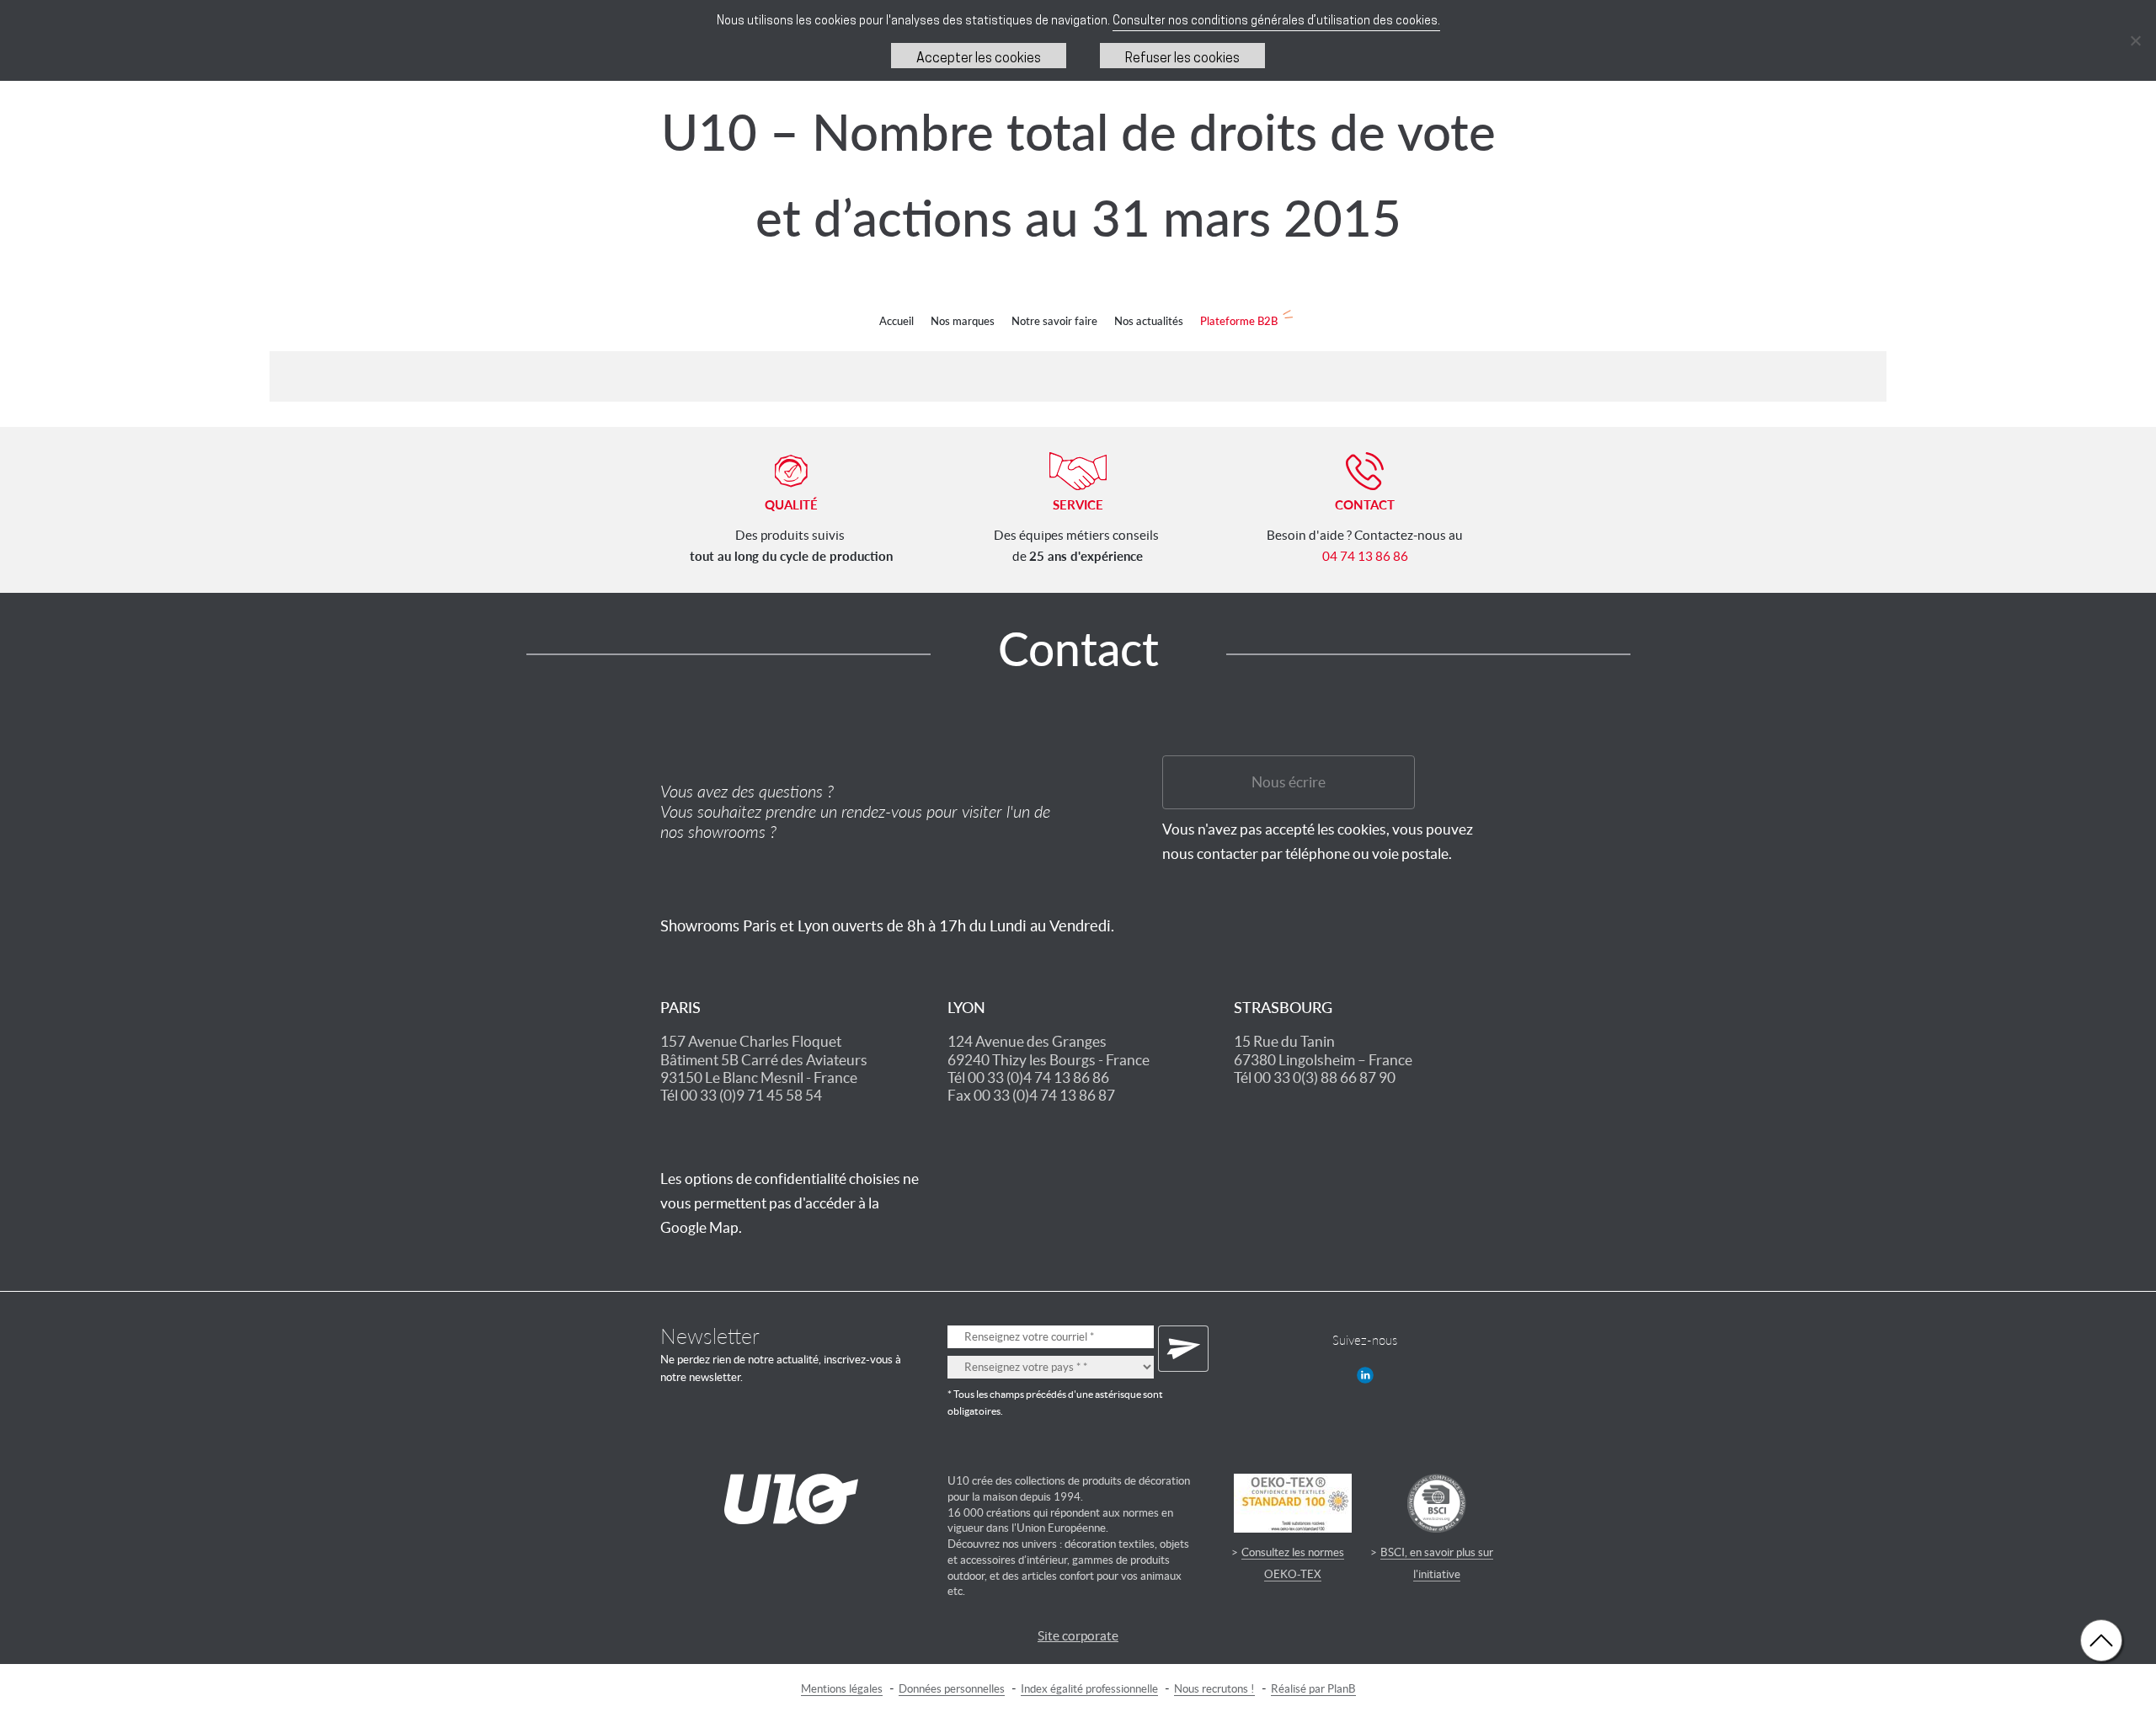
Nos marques (963, 321)
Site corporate (1078, 1636)
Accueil (897, 321)
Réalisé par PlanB (1313, 1689)
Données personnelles (952, 1689)
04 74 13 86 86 (1365, 556)
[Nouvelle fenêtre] (1365, 1375)
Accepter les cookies (979, 59)
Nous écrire (1289, 782)
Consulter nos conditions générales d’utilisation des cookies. (1276, 21)
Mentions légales (842, 1689)
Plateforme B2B (1239, 321)
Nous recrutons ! (1214, 1689)
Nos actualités (1149, 321)
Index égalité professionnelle (1089, 1689)
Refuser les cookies (1182, 59)
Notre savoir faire (1054, 321)
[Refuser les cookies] (2135, 40)
